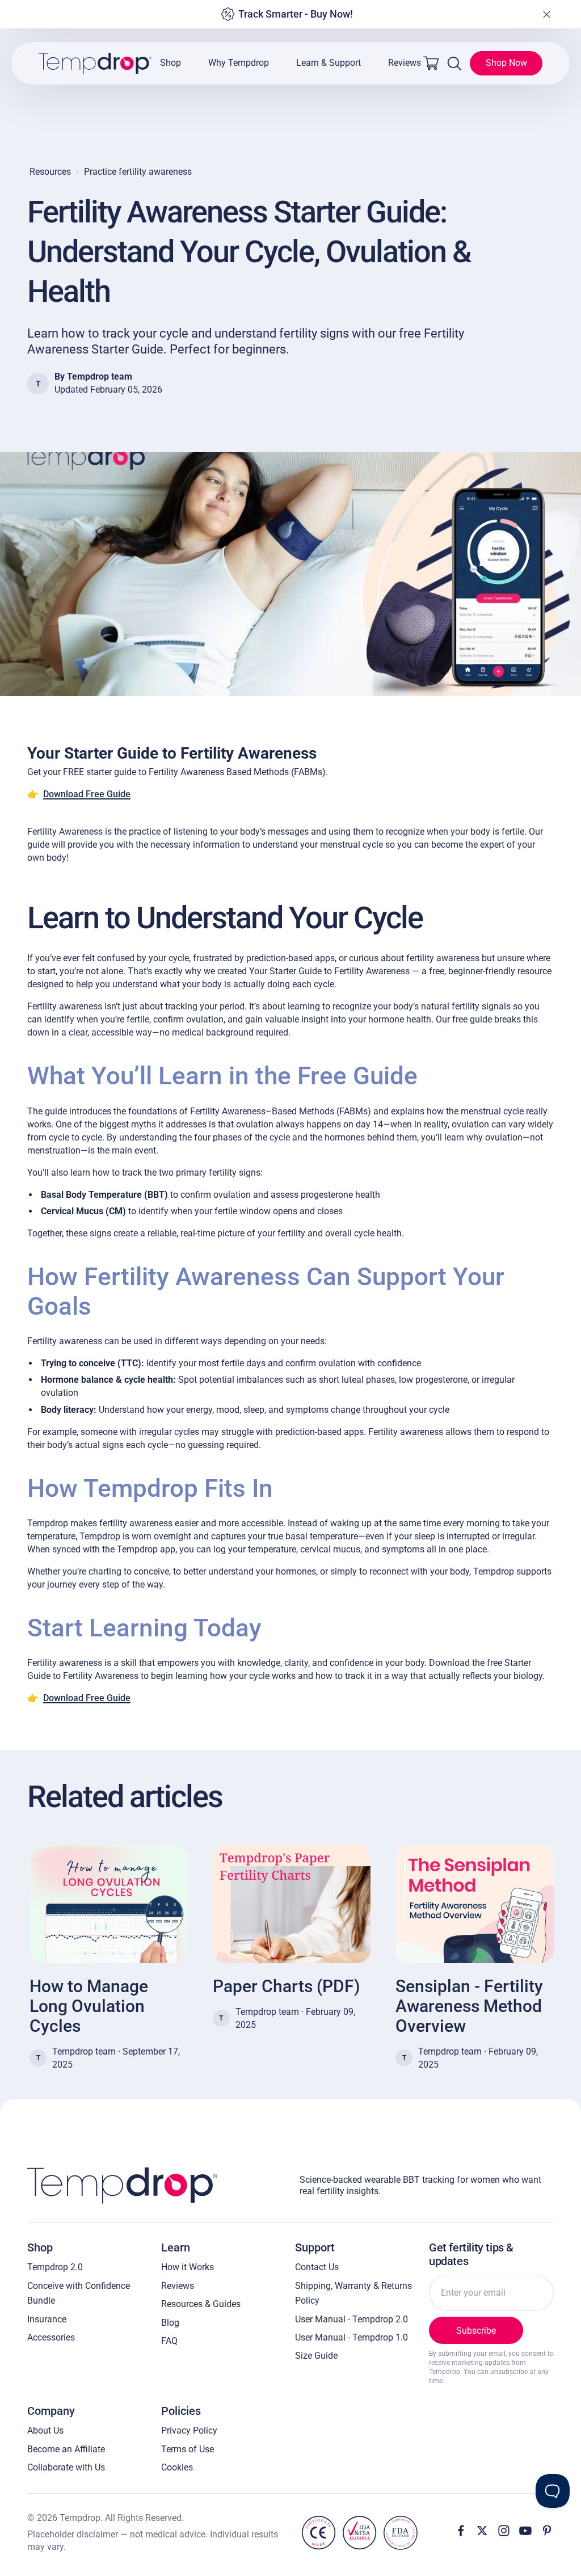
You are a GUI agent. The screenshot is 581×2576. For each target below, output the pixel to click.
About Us (45, 2430)
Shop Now (506, 63)
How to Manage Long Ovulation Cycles (89, 2006)
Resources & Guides (201, 2304)
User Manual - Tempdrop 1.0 (351, 2337)
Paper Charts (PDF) (286, 1986)
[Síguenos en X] (482, 2531)
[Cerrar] (546, 14)
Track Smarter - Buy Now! (296, 14)
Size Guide (316, 2356)
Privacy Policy (189, 2430)
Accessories (51, 2337)
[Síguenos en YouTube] (525, 2531)
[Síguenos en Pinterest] (547, 2531)
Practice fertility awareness (138, 172)
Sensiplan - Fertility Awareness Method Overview (469, 2006)
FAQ (169, 2341)
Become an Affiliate (66, 2449)
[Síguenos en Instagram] (504, 2531)
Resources (50, 172)
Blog (170, 2323)
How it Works (188, 2267)
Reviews (405, 63)
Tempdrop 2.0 (55, 2267)
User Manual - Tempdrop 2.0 (351, 2319)
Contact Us (317, 2267)
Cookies (177, 2467)
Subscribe (476, 2331)
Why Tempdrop (239, 63)
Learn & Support (329, 63)
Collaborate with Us (66, 2467)
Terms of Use (188, 2449)
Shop (170, 63)
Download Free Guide (87, 794)
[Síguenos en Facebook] (461, 2531)
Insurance (47, 2319)
